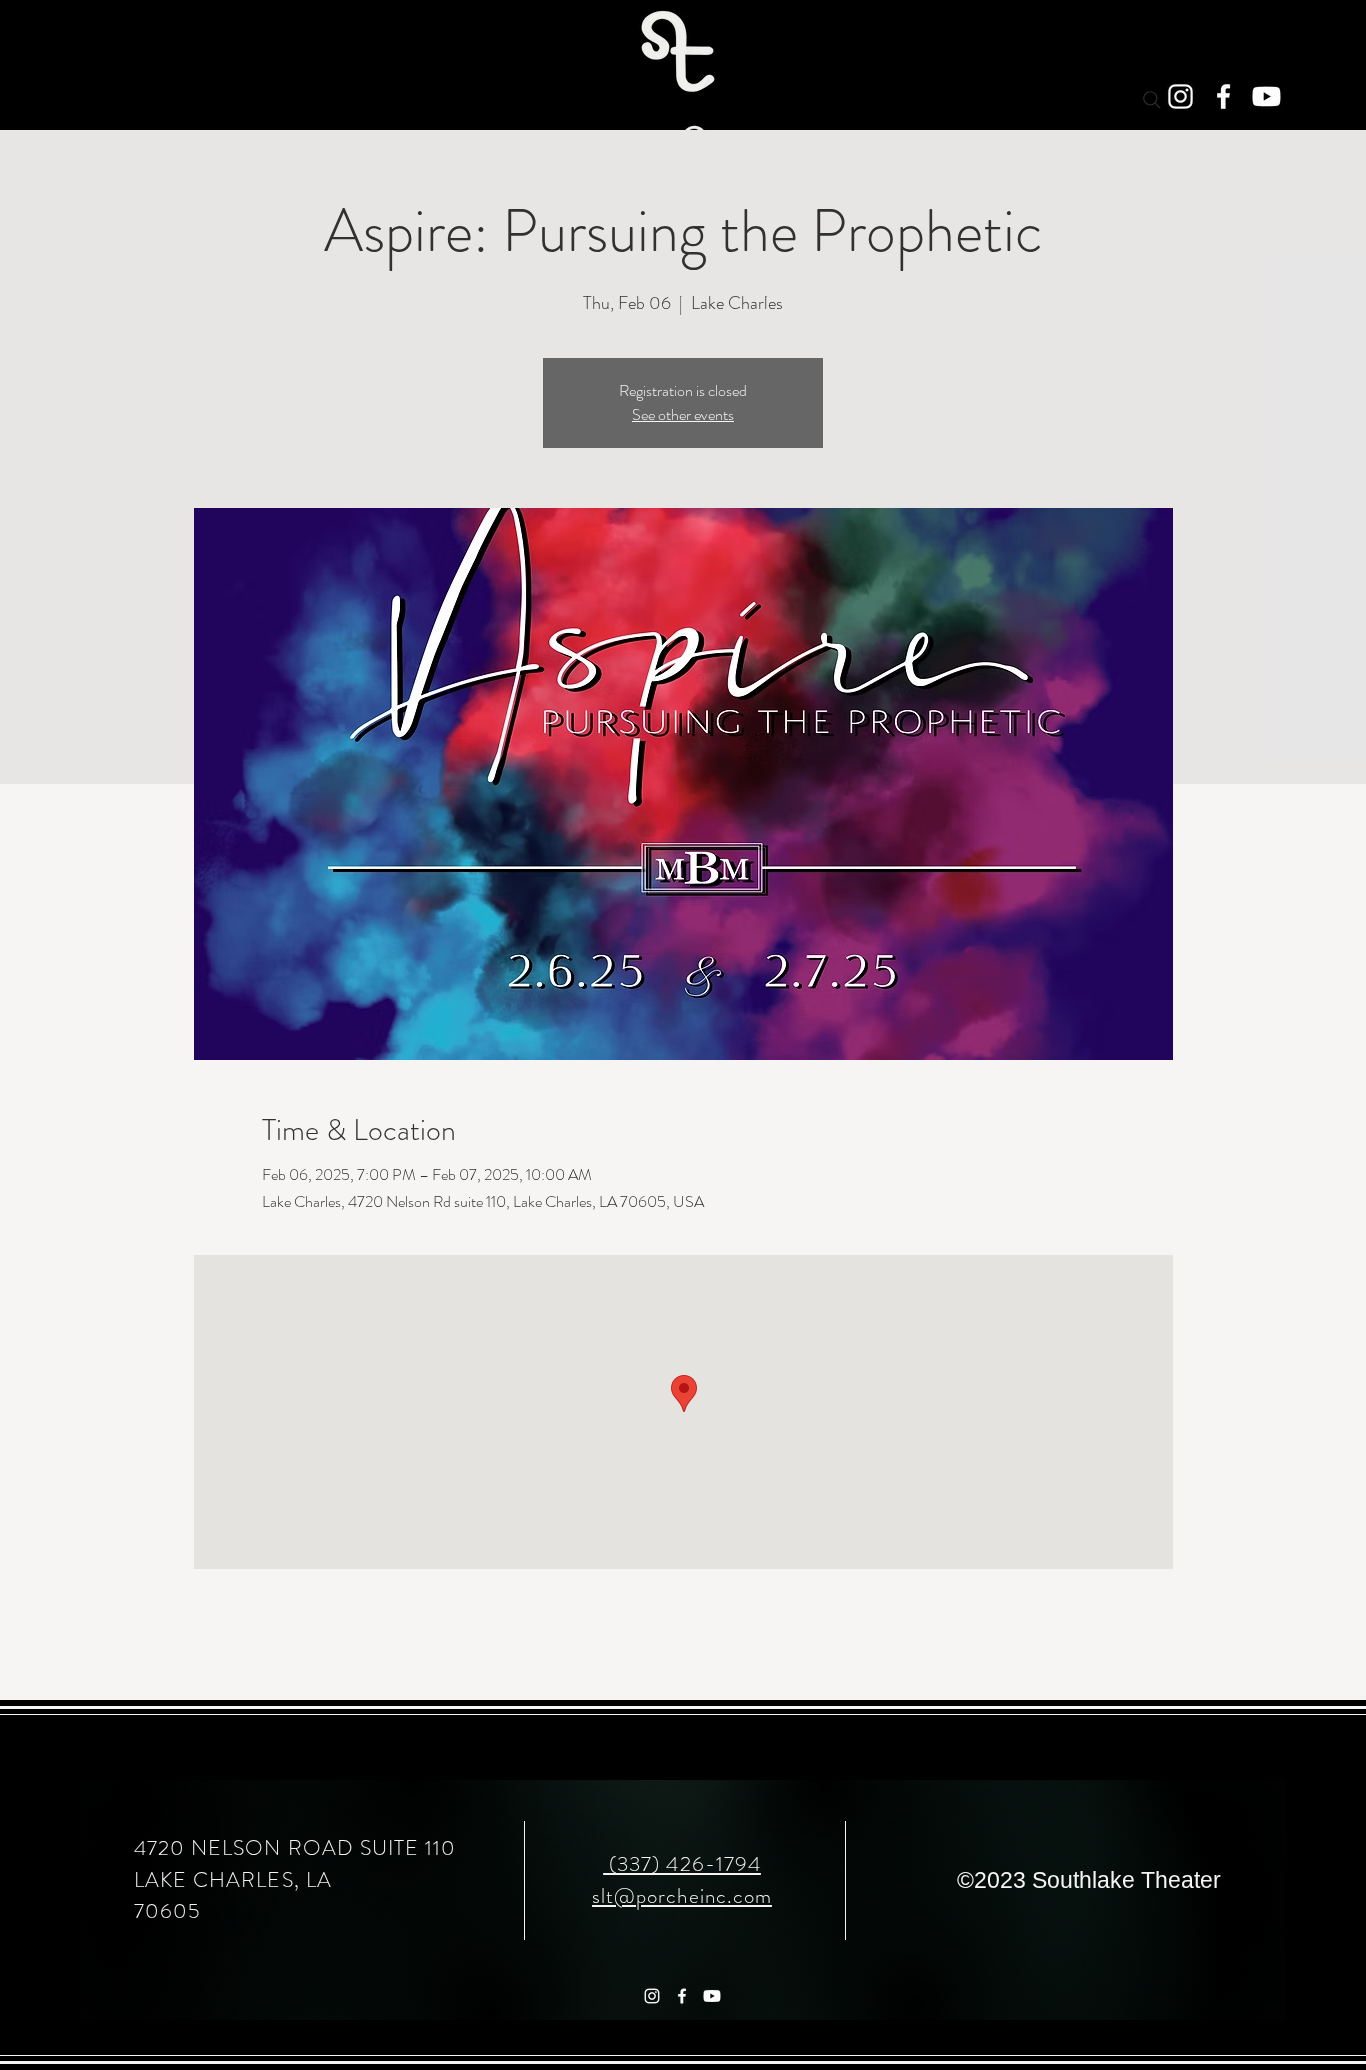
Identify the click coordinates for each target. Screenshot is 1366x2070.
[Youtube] (1266, 96)
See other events (683, 414)
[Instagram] (1180, 96)
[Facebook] (1223, 96)
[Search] (1152, 100)
